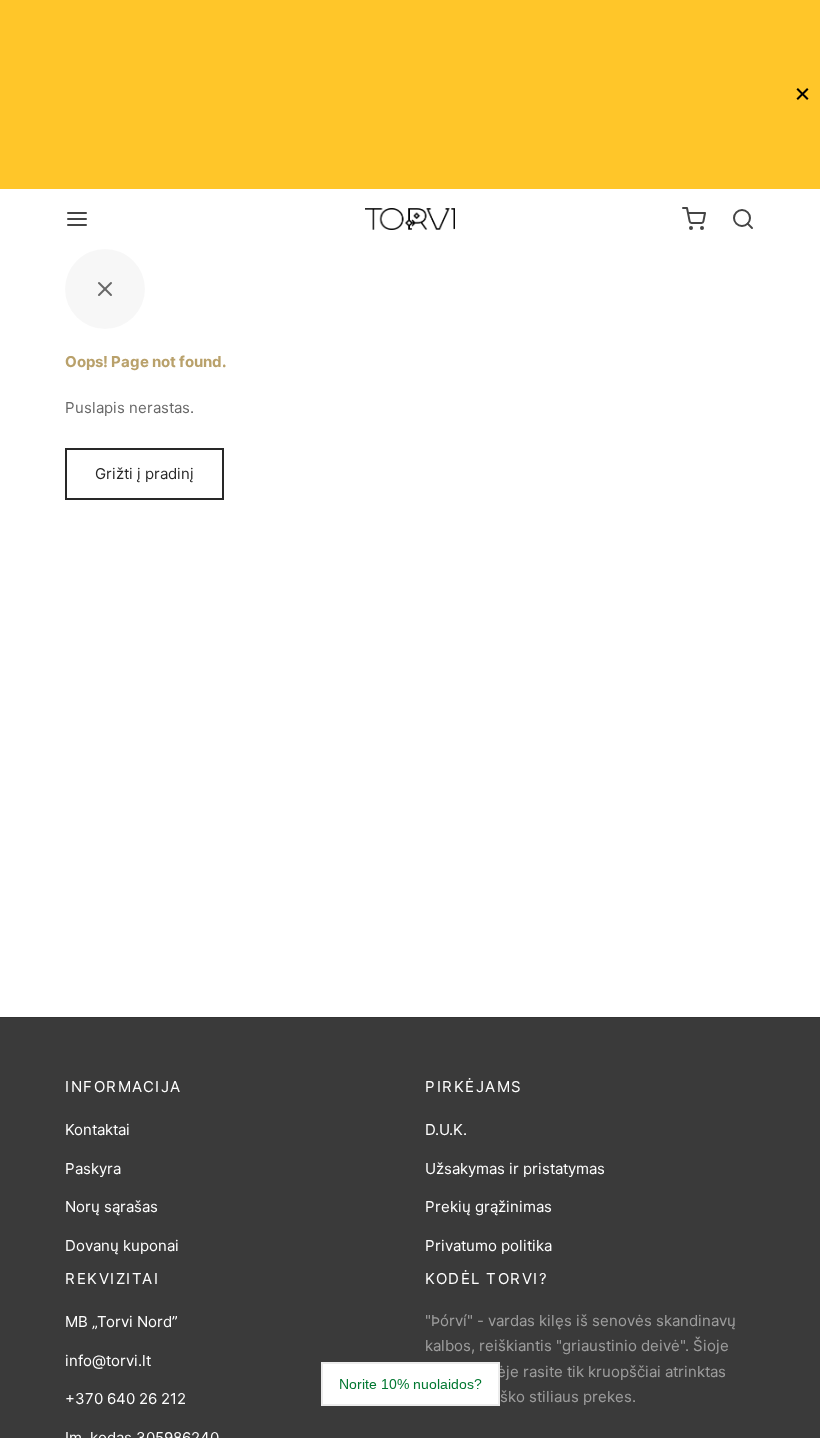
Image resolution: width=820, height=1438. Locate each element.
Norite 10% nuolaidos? (410, 1384)
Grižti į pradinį (144, 473)
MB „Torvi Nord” (121, 1321)
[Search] (743, 219)
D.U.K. (446, 1129)
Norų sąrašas (111, 1206)
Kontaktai (97, 1129)
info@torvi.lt (108, 1360)
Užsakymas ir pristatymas (515, 1168)
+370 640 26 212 (125, 1398)
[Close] (802, 94)
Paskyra (93, 1168)
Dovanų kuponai (122, 1245)
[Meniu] (77, 219)
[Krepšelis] (694, 219)
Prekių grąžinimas (488, 1206)
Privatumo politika (488, 1245)
